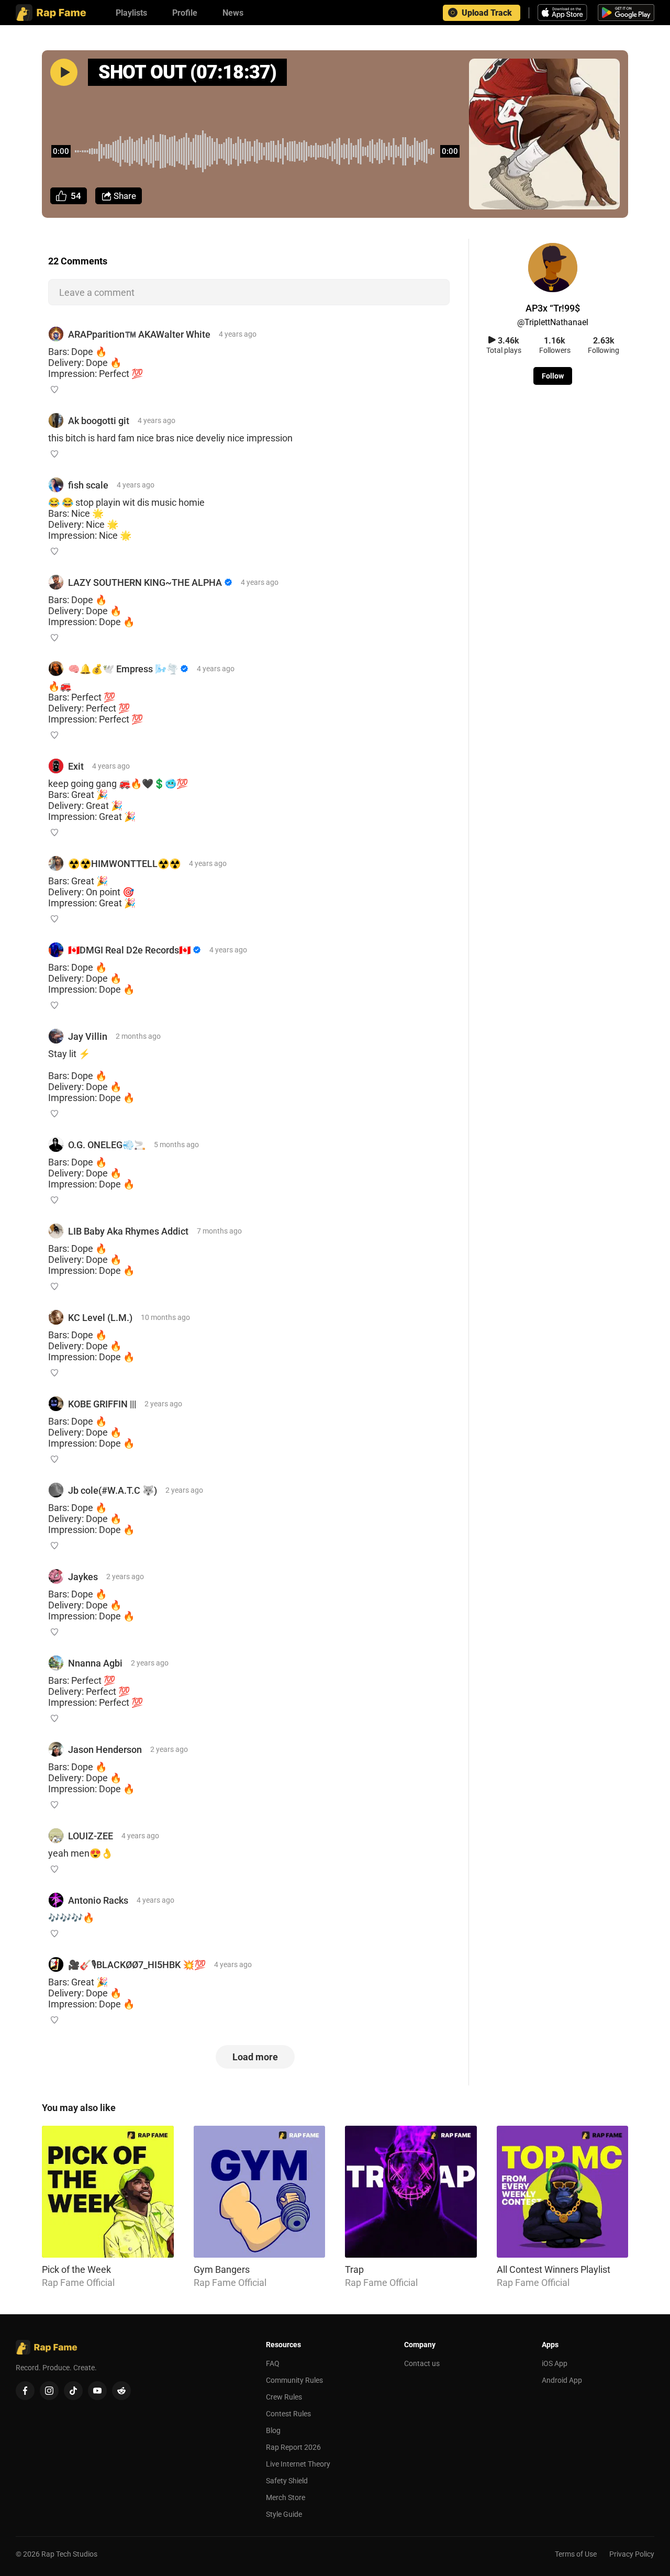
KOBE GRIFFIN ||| (102, 1404)
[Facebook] (25, 2391)
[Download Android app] (626, 13)
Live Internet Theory (298, 2464)
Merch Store (286, 2497)
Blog (273, 2430)
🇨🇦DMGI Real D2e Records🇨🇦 (129, 950)
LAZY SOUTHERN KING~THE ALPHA (145, 582)
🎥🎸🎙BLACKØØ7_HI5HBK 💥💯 (137, 1965)
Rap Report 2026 (293, 2447)
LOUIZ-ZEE (91, 1836)
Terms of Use (576, 2554)
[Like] (54, 390)
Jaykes (83, 1577)
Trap (354, 2269)
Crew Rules (284, 2397)
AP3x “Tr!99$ (553, 308)
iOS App (555, 2363)
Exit (76, 766)
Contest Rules (288, 2414)
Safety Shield (287, 2481)
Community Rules (294, 2380)
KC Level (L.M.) (100, 1318)
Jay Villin (88, 1036)
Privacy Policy (632, 2554)
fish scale (88, 485)
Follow (553, 376)
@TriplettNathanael (553, 322)
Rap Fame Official (78, 2283)
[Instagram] (49, 2391)
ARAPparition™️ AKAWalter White (139, 334)
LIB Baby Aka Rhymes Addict (128, 1231)
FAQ (273, 2363)
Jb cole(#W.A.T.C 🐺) (113, 1490)
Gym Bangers (222, 2269)
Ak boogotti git (99, 421)
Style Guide (284, 2514)
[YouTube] (97, 2391)
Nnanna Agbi (95, 1663)
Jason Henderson (105, 1750)
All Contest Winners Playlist (554, 2269)
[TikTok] (73, 2391)
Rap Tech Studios (69, 2554)
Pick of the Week (76, 2269)
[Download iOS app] (564, 13)
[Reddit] (121, 2391)
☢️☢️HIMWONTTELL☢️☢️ (124, 864)
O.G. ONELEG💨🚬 (107, 1145)
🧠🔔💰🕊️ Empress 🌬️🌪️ (123, 669)
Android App (562, 2380)
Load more (255, 2057)
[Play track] (64, 72)
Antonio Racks (98, 1900)
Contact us (422, 2363)
